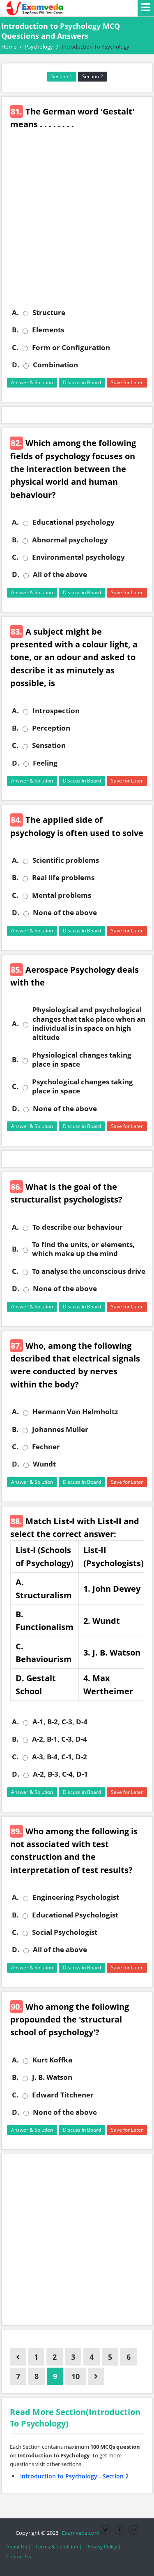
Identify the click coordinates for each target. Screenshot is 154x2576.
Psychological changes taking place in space (83, 1086)
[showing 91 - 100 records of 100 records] (96, 2376)
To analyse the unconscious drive (89, 1271)
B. (15, 330)
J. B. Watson (52, 2077)
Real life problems (63, 878)
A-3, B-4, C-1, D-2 (60, 1757)
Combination (55, 365)
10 (76, 2376)
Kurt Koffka (52, 2060)
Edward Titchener (63, 2095)
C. (15, 348)
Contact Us (19, 2556)
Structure (49, 313)
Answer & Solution (32, 382)
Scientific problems (66, 860)
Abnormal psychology (70, 540)
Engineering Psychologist (76, 1897)
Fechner (46, 1447)
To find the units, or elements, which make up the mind (83, 1249)
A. (15, 313)
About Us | (19, 2547)
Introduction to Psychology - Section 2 (74, 2476)
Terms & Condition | (59, 2547)
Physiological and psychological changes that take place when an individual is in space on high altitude (89, 1024)
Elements (48, 330)
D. (16, 365)
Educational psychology (74, 522)
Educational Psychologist (75, 1915)
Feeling (45, 763)
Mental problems (62, 895)
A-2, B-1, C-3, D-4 (60, 1739)
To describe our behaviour (78, 1227)
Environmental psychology (78, 557)
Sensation (49, 745)
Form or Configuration (71, 348)
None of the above (65, 913)
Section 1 (62, 76)
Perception (51, 728)
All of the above (60, 575)
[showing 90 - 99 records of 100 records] (18, 2357)
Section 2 (93, 76)
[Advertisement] (77, 225)
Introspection (56, 711)
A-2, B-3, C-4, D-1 (60, 1774)
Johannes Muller (60, 1429)
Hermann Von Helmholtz (75, 1412)
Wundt (44, 1464)
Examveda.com (79, 2533)
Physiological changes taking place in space (82, 1060)
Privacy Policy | (104, 2547)
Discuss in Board (82, 382)
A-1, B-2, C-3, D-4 (60, 1722)
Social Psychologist (65, 1932)
